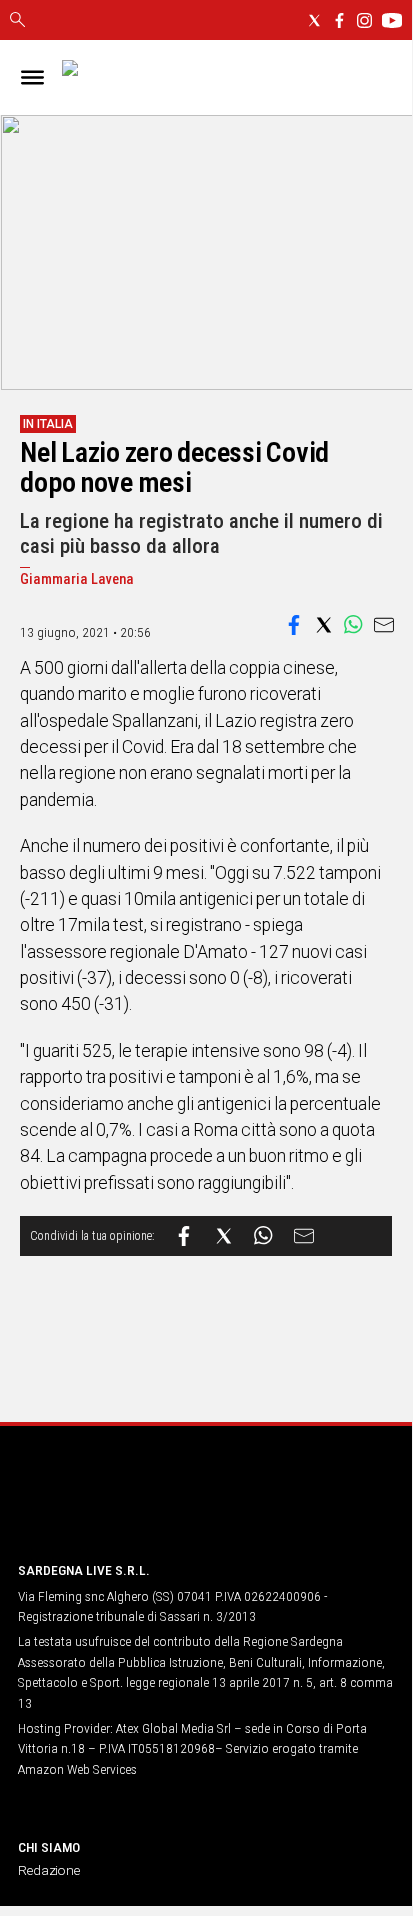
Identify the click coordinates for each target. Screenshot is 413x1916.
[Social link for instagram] (364, 20)
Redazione (49, 1870)
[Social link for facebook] (339, 20)
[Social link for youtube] (392, 20)
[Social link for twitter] (314, 20)
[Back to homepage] (123, 1507)
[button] (294, 625)
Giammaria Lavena (77, 579)
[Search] (17, 21)
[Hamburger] (32, 77)
